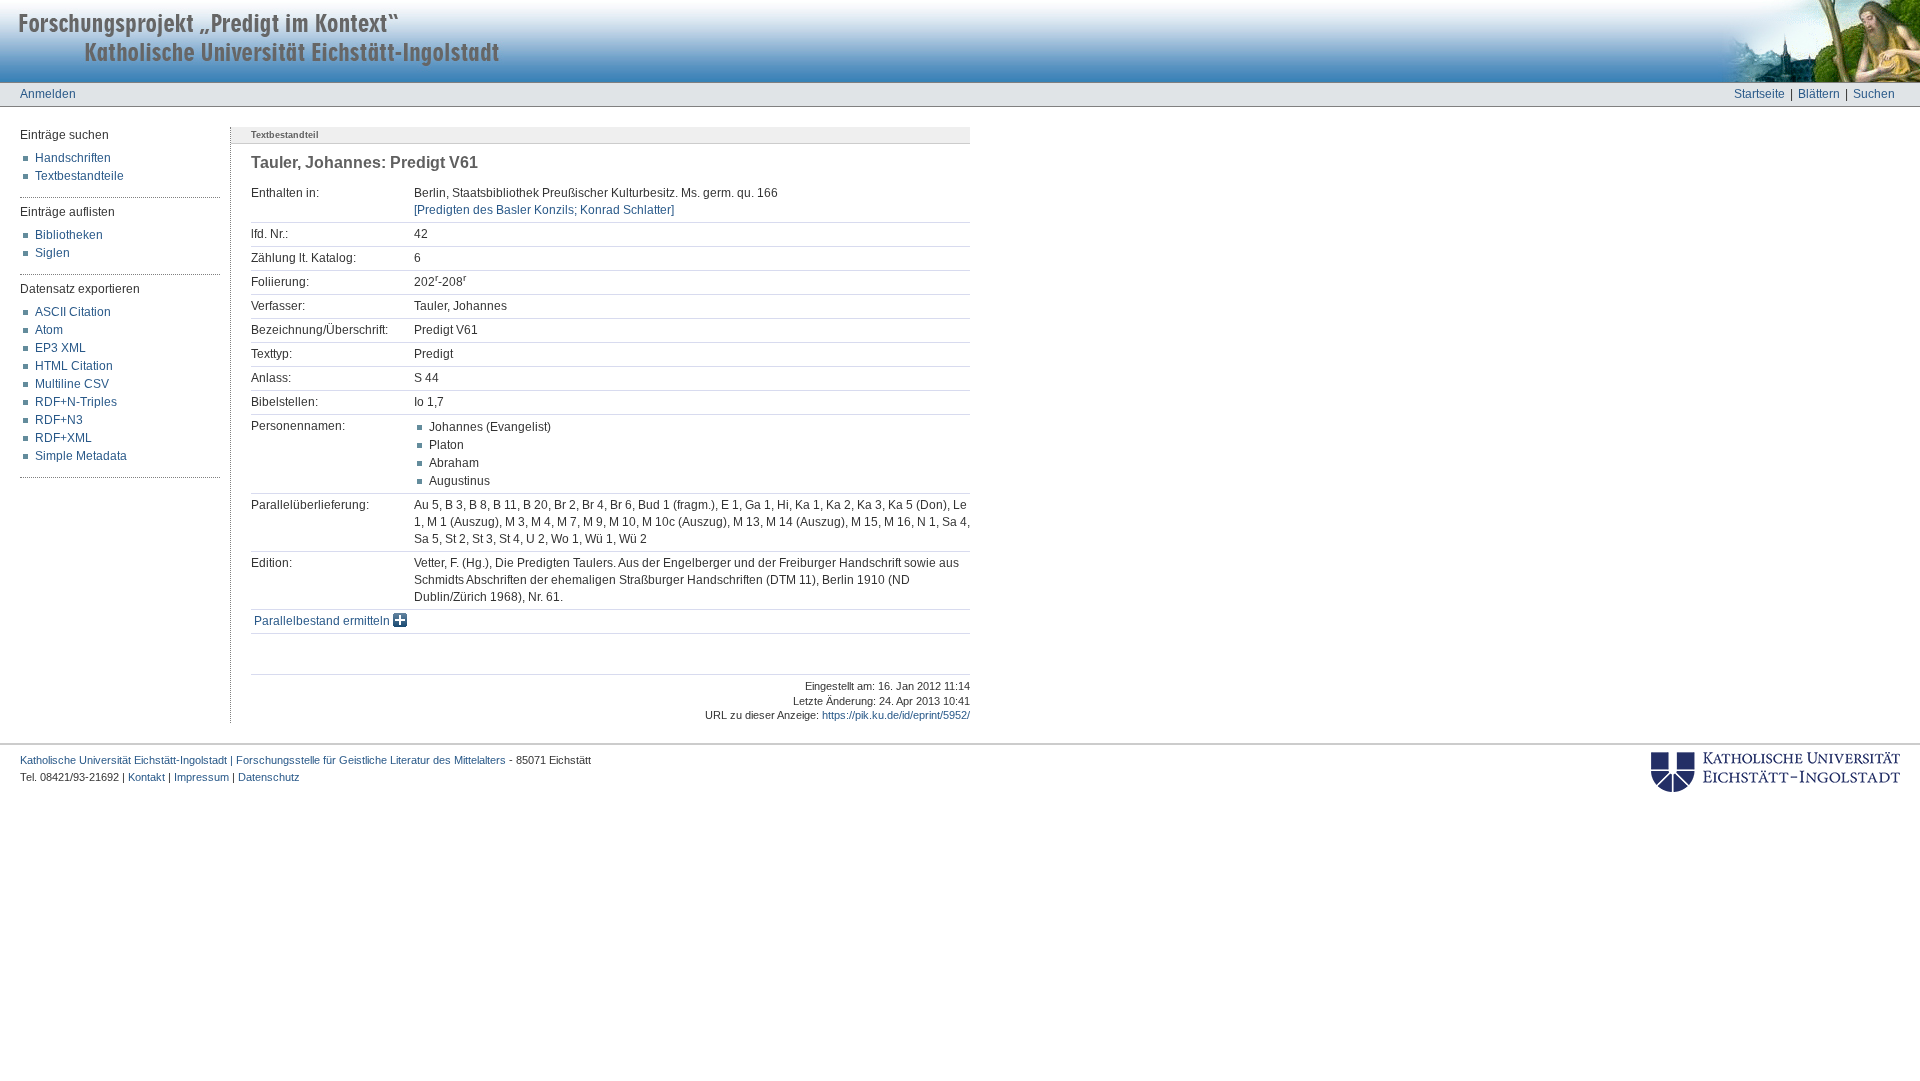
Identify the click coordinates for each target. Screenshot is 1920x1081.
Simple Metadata (81, 456)
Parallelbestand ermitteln (323, 621)
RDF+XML (63, 438)
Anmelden (48, 94)
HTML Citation (74, 366)
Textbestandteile (79, 176)
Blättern (1819, 94)
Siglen (52, 253)
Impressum (201, 777)
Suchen (1874, 94)
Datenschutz (269, 777)
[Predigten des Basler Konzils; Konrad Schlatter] (544, 210)
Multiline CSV (72, 384)
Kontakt (146, 777)
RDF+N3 (59, 420)
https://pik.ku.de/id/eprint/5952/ (896, 715)
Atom (49, 330)
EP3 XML (60, 348)
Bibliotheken (69, 235)
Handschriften (73, 158)
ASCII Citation (73, 312)
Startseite (1759, 94)
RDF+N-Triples (76, 402)
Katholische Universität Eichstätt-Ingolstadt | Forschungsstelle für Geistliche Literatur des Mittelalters (263, 760)
